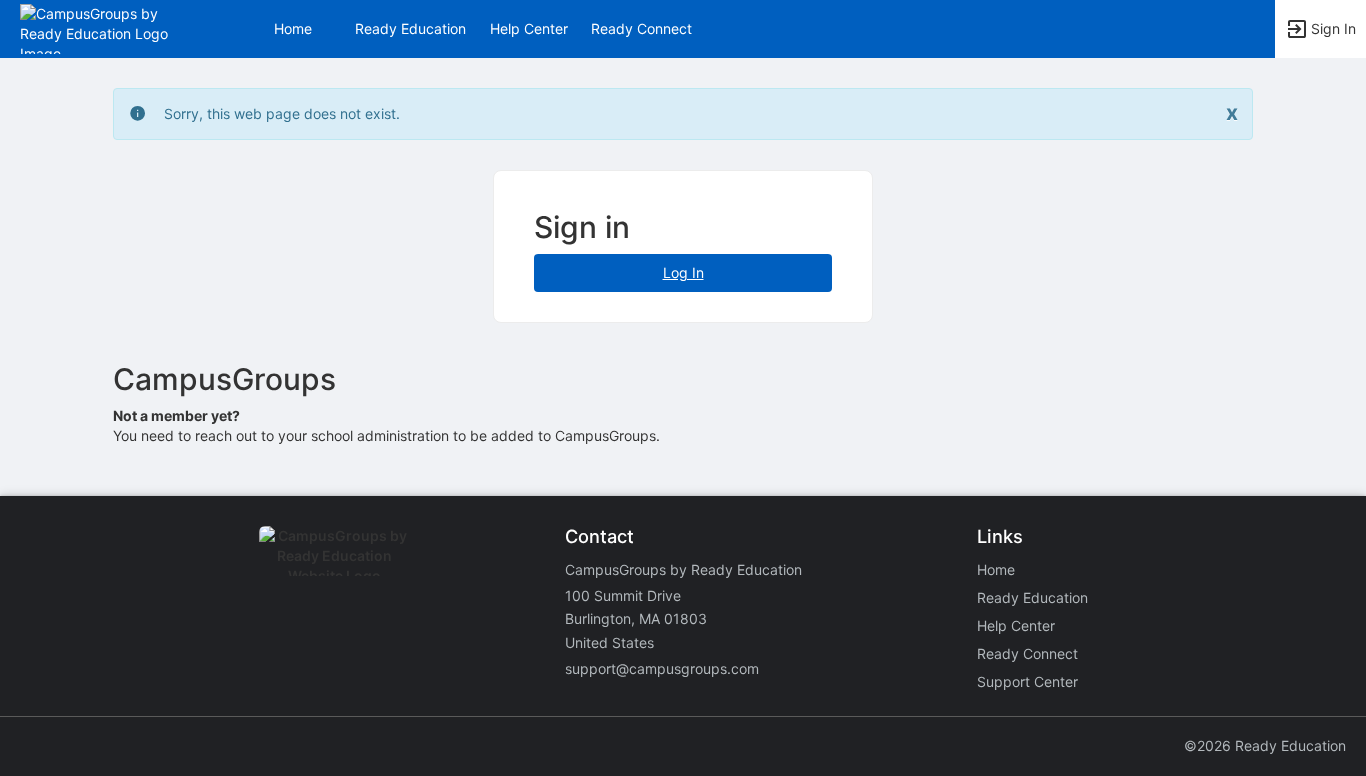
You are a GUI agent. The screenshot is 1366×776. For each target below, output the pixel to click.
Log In (683, 272)
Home (996, 569)
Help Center (529, 28)
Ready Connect (641, 28)
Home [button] (293, 28)
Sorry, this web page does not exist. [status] (282, 113)
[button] (102, 27)
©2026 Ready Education (1265, 745)
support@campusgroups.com (662, 668)
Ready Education (410, 28)
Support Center (1027, 681)
